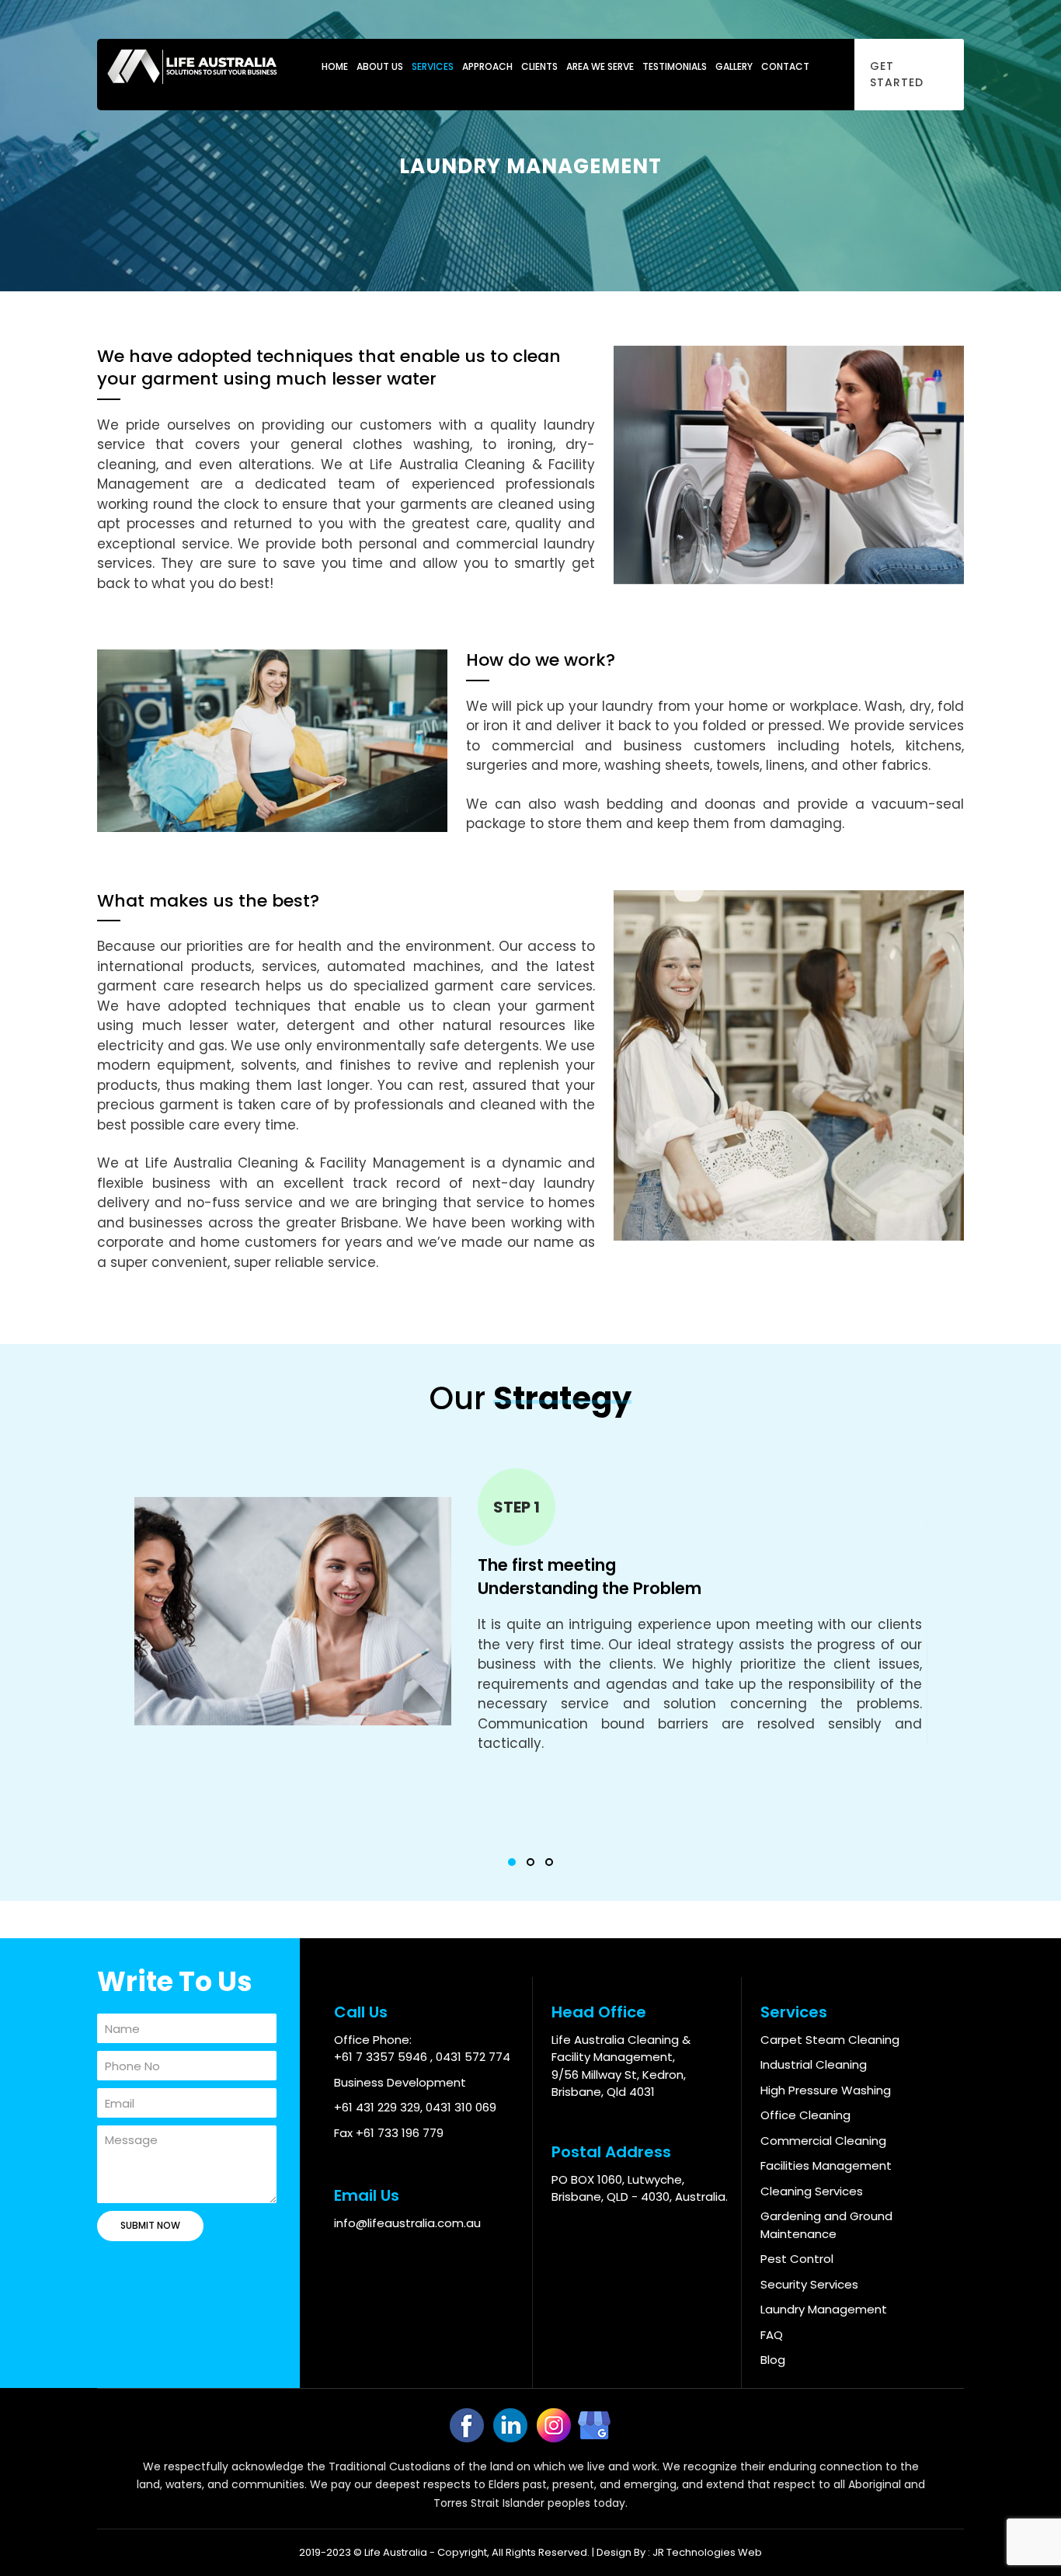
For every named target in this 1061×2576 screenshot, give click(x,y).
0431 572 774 (473, 2057)
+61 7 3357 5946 (382, 2057)
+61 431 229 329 (377, 2107)
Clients (539, 66)
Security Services (809, 2284)
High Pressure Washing (826, 2090)
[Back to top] (1023, 2538)
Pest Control (797, 2259)
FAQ (772, 2335)
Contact (785, 66)
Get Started (897, 74)
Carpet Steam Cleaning (830, 2040)
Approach (487, 66)
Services (433, 66)
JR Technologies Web (707, 2552)
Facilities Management (826, 2165)
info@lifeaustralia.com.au (407, 2223)
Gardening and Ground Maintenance (826, 2225)
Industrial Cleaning (814, 2064)
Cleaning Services (812, 2191)
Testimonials (675, 66)
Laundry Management (824, 2309)
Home (335, 66)
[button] (512, 1862)
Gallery (734, 66)
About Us (380, 66)
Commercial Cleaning (823, 2141)
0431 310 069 (461, 2107)
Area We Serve (600, 66)
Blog (773, 2360)
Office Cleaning (805, 2115)
